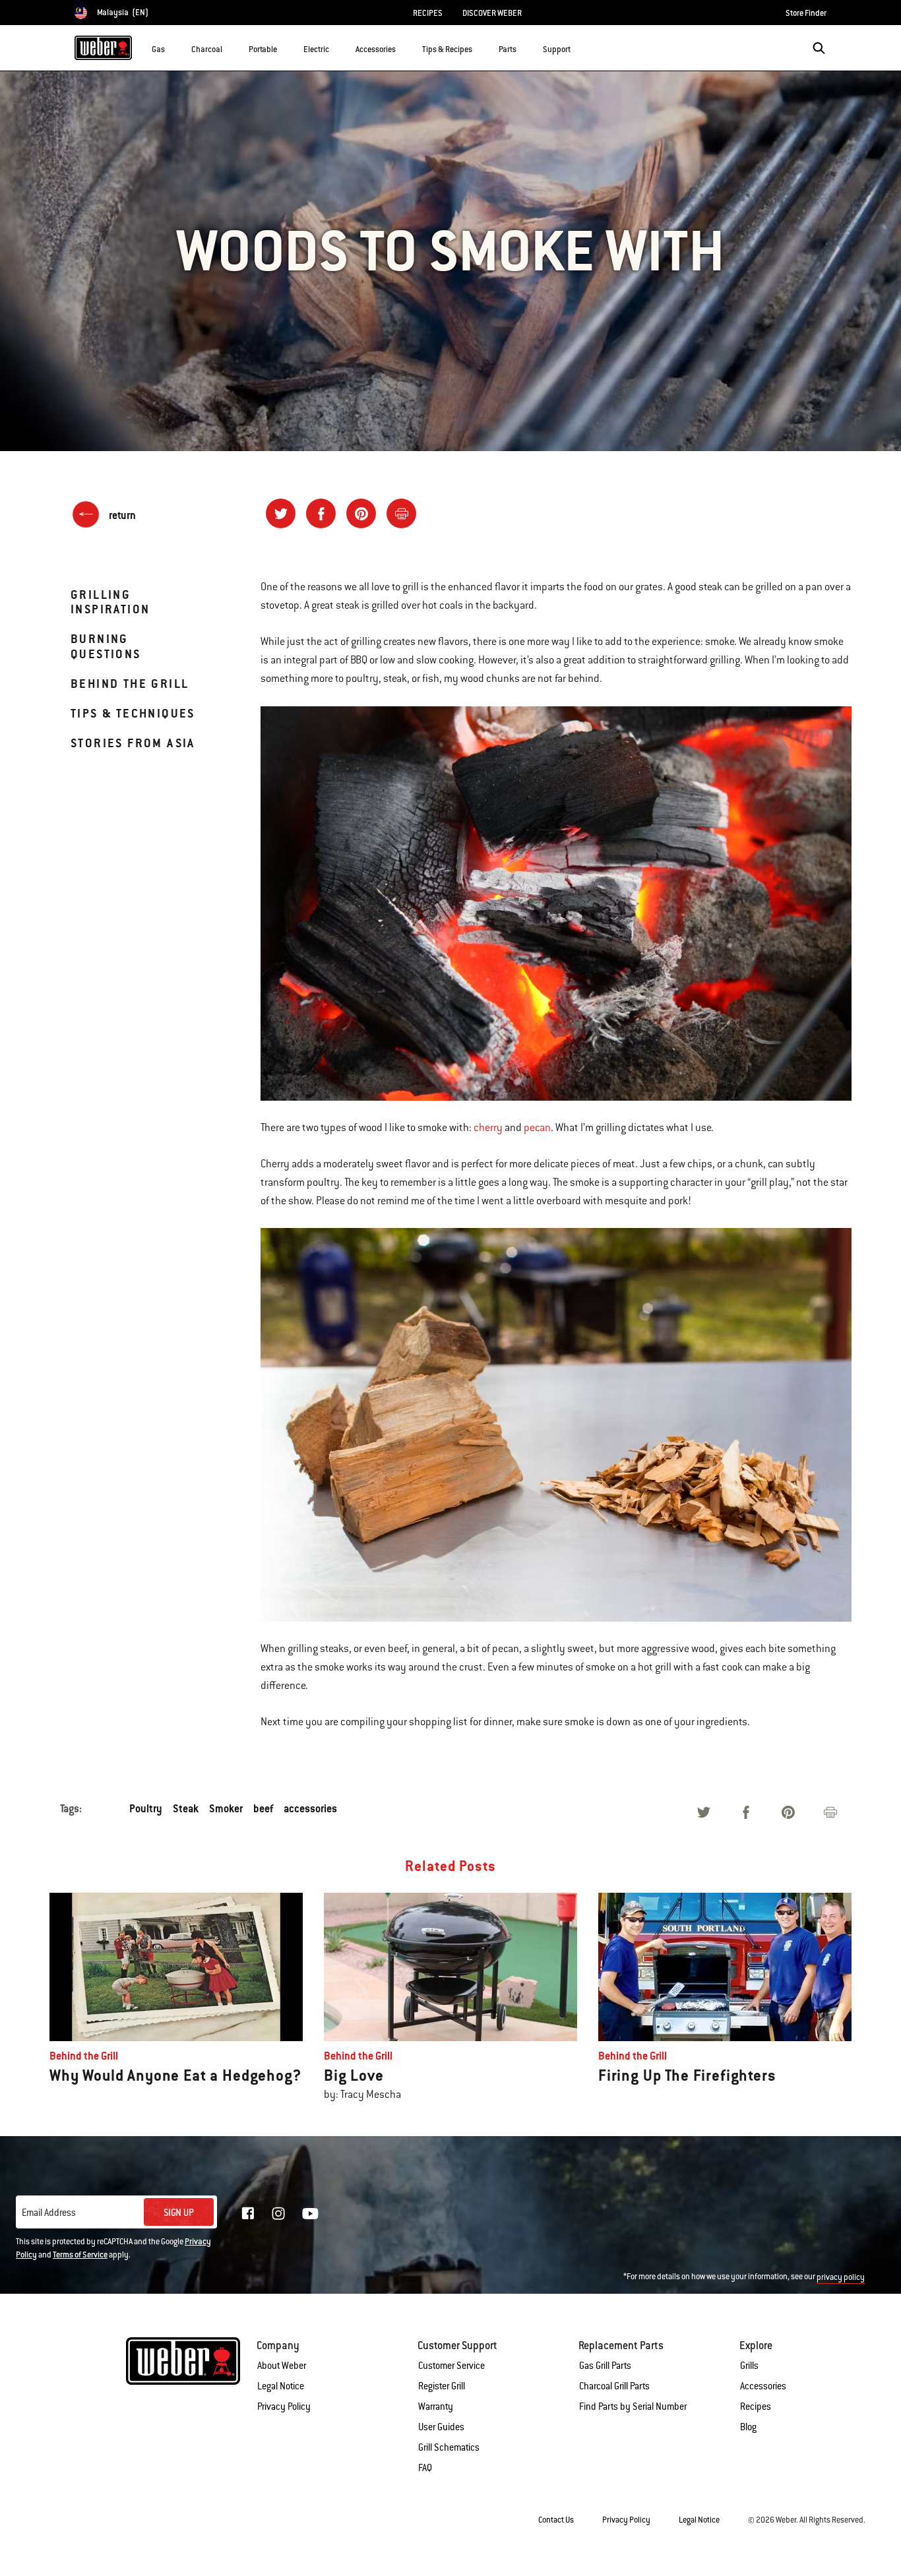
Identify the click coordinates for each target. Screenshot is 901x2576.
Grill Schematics (449, 2447)
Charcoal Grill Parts (614, 2386)
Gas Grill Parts (605, 2366)
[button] (173, 47)
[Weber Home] (103, 47)
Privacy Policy (284, 2407)
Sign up (179, 2213)
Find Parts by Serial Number (633, 2407)
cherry (488, 1128)
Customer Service (451, 2366)
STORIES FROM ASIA (133, 743)
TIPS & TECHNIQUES (133, 713)
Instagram (278, 2213)
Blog (748, 2427)
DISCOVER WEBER (492, 13)
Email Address (49, 2213)
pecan (537, 1128)
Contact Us (556, 2520)
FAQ (425, 2468)
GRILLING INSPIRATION (110, 602)
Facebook (248, 2213)
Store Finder (806, 13)
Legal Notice (281, 2386)
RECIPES (428, 13)
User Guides (441, 2427)
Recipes (756, 2407)
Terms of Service (80, 2255)
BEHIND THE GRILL (130, 684)
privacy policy (841, 2277)
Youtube (310, 2214)
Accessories (763, 2386)
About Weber (282, 2366)
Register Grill (442, 2386)
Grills (749, 2366)
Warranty (436, 2407)
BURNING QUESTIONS (106, 646)
